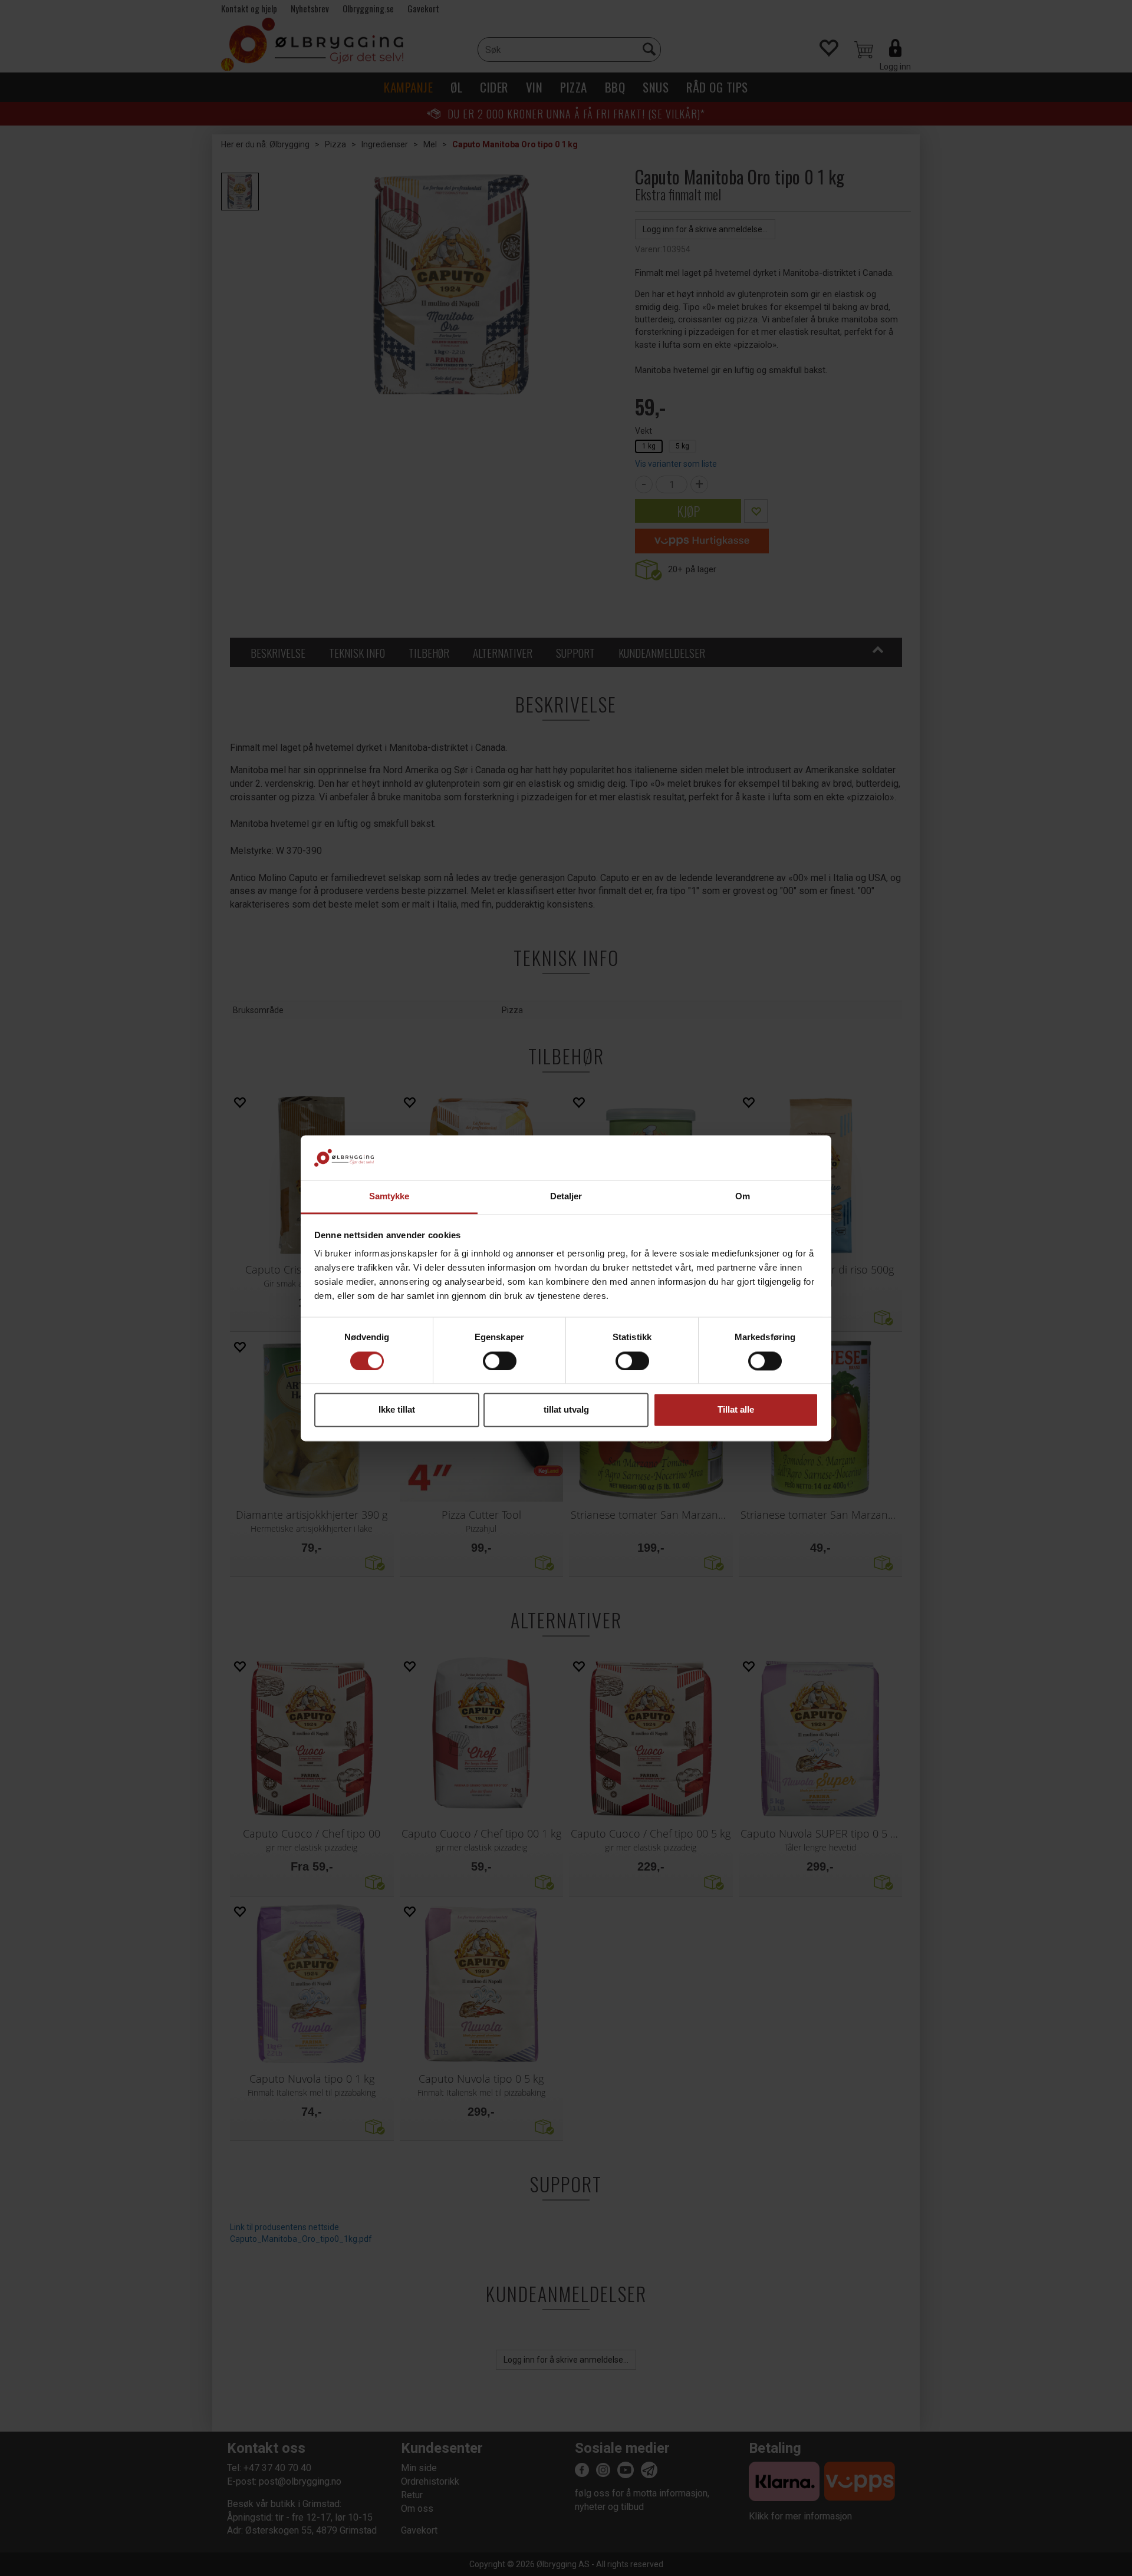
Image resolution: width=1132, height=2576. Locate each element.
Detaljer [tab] (566, 1197)
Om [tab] (743, 1197)
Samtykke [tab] (389, 1197)
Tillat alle (736, 1410)
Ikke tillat (397, 1410)
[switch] (500, 1361)
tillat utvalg (566, 1410)
